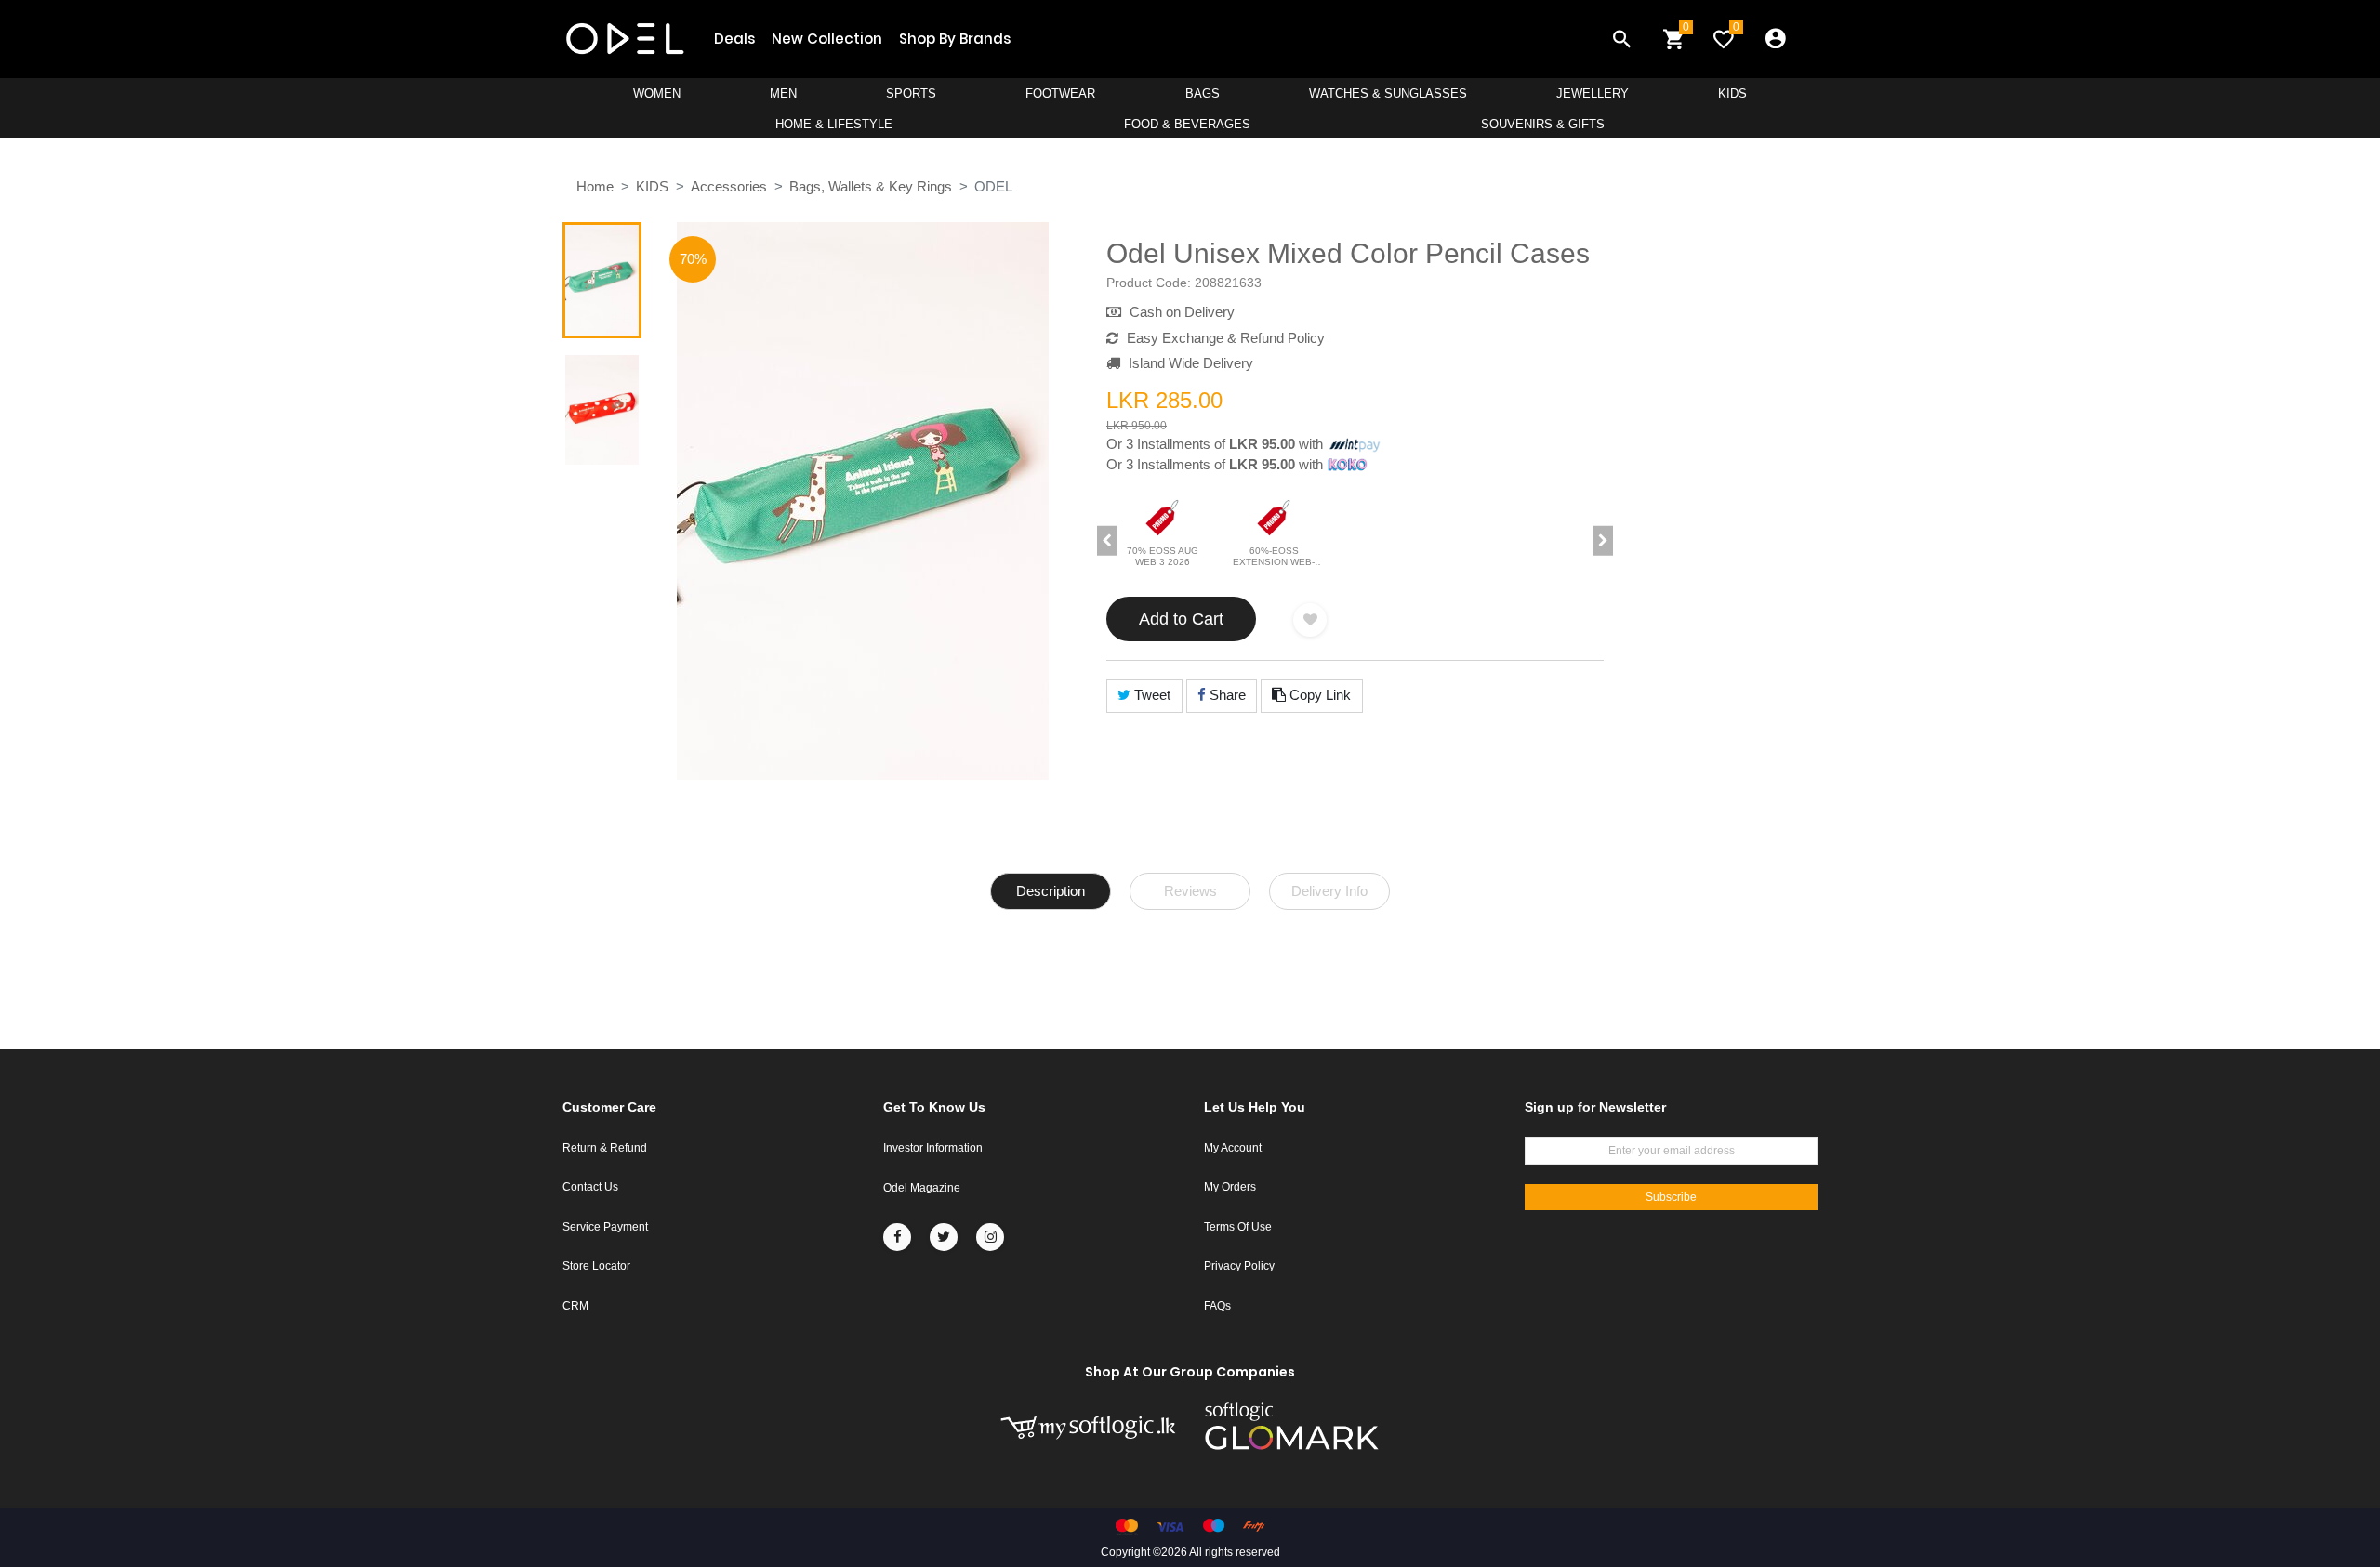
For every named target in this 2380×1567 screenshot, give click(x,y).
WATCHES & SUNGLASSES (1388, 93)
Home (595, 186)
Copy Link (1318, 695)
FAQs (1217, 1306)
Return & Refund (605, 1148)
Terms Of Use (1238, 1227)
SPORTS (911, 93)
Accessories (729, 186)
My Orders (1230, 1187)
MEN (783, 93)
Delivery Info (1329, 891)
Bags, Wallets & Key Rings (871, 186)
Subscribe (1671, 1197)
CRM (575, 1306)
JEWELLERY (1593, 93)
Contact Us (590, 1187)
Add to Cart (1181, 619)
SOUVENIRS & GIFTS (1543, 124)
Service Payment (605, 1227)
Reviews (1190, 891)
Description (1051, 891)
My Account (1233, 1148)
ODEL (993, 186)
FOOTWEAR (1060, 93)
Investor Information (933, 1148)
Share (1226, 695)
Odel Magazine (922, 1188)
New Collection (827, 39)
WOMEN (657, 93)
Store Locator (596, 1266)
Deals (734, 39)
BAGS (1203, 93)
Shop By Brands (955, 39)
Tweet (1150, 695)
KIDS (1732, 93)
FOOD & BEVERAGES (1187, 124)
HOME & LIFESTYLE (834, 124)
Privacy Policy (1239, 1266)
